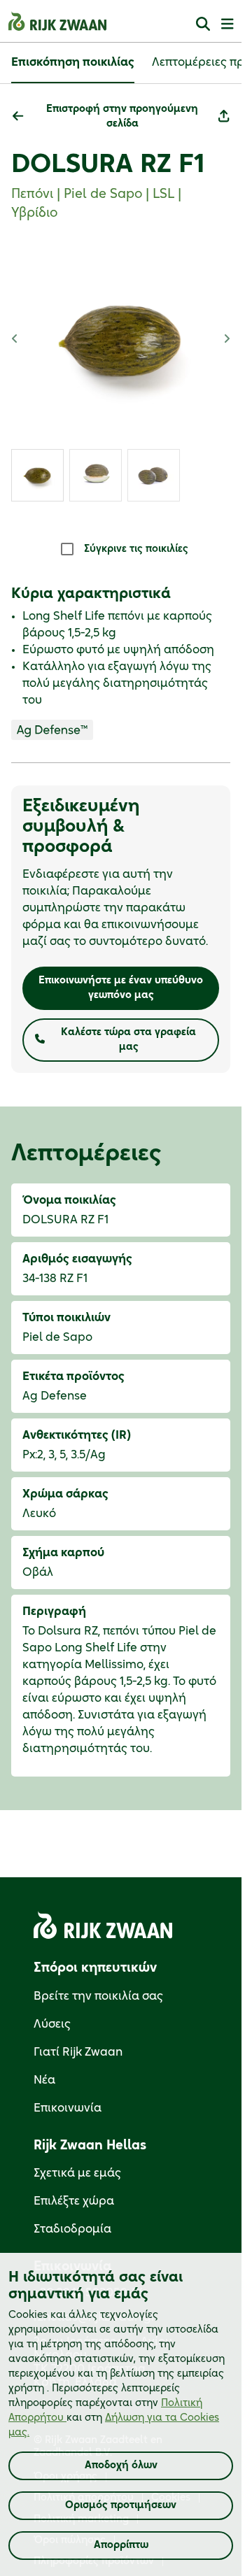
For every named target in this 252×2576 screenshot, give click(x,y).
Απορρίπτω (121, 2545)
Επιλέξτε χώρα (74, 2201)
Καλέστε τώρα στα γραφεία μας (128, 1040)
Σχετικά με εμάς (77, 2173)
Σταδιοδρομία (72, 2229)
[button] (114, 117)
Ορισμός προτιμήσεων (121, 2505)
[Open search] (203, 23)
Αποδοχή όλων (121, 2465)
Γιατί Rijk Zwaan (78, 2052)
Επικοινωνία (68, 2108)
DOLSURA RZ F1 (108, 164)
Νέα (44, 2080)
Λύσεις (52, 2024)
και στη (114, 2418)
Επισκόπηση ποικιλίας (73, 62)
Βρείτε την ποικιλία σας (98, 1996)
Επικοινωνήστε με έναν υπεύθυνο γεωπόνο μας (121, 988)
